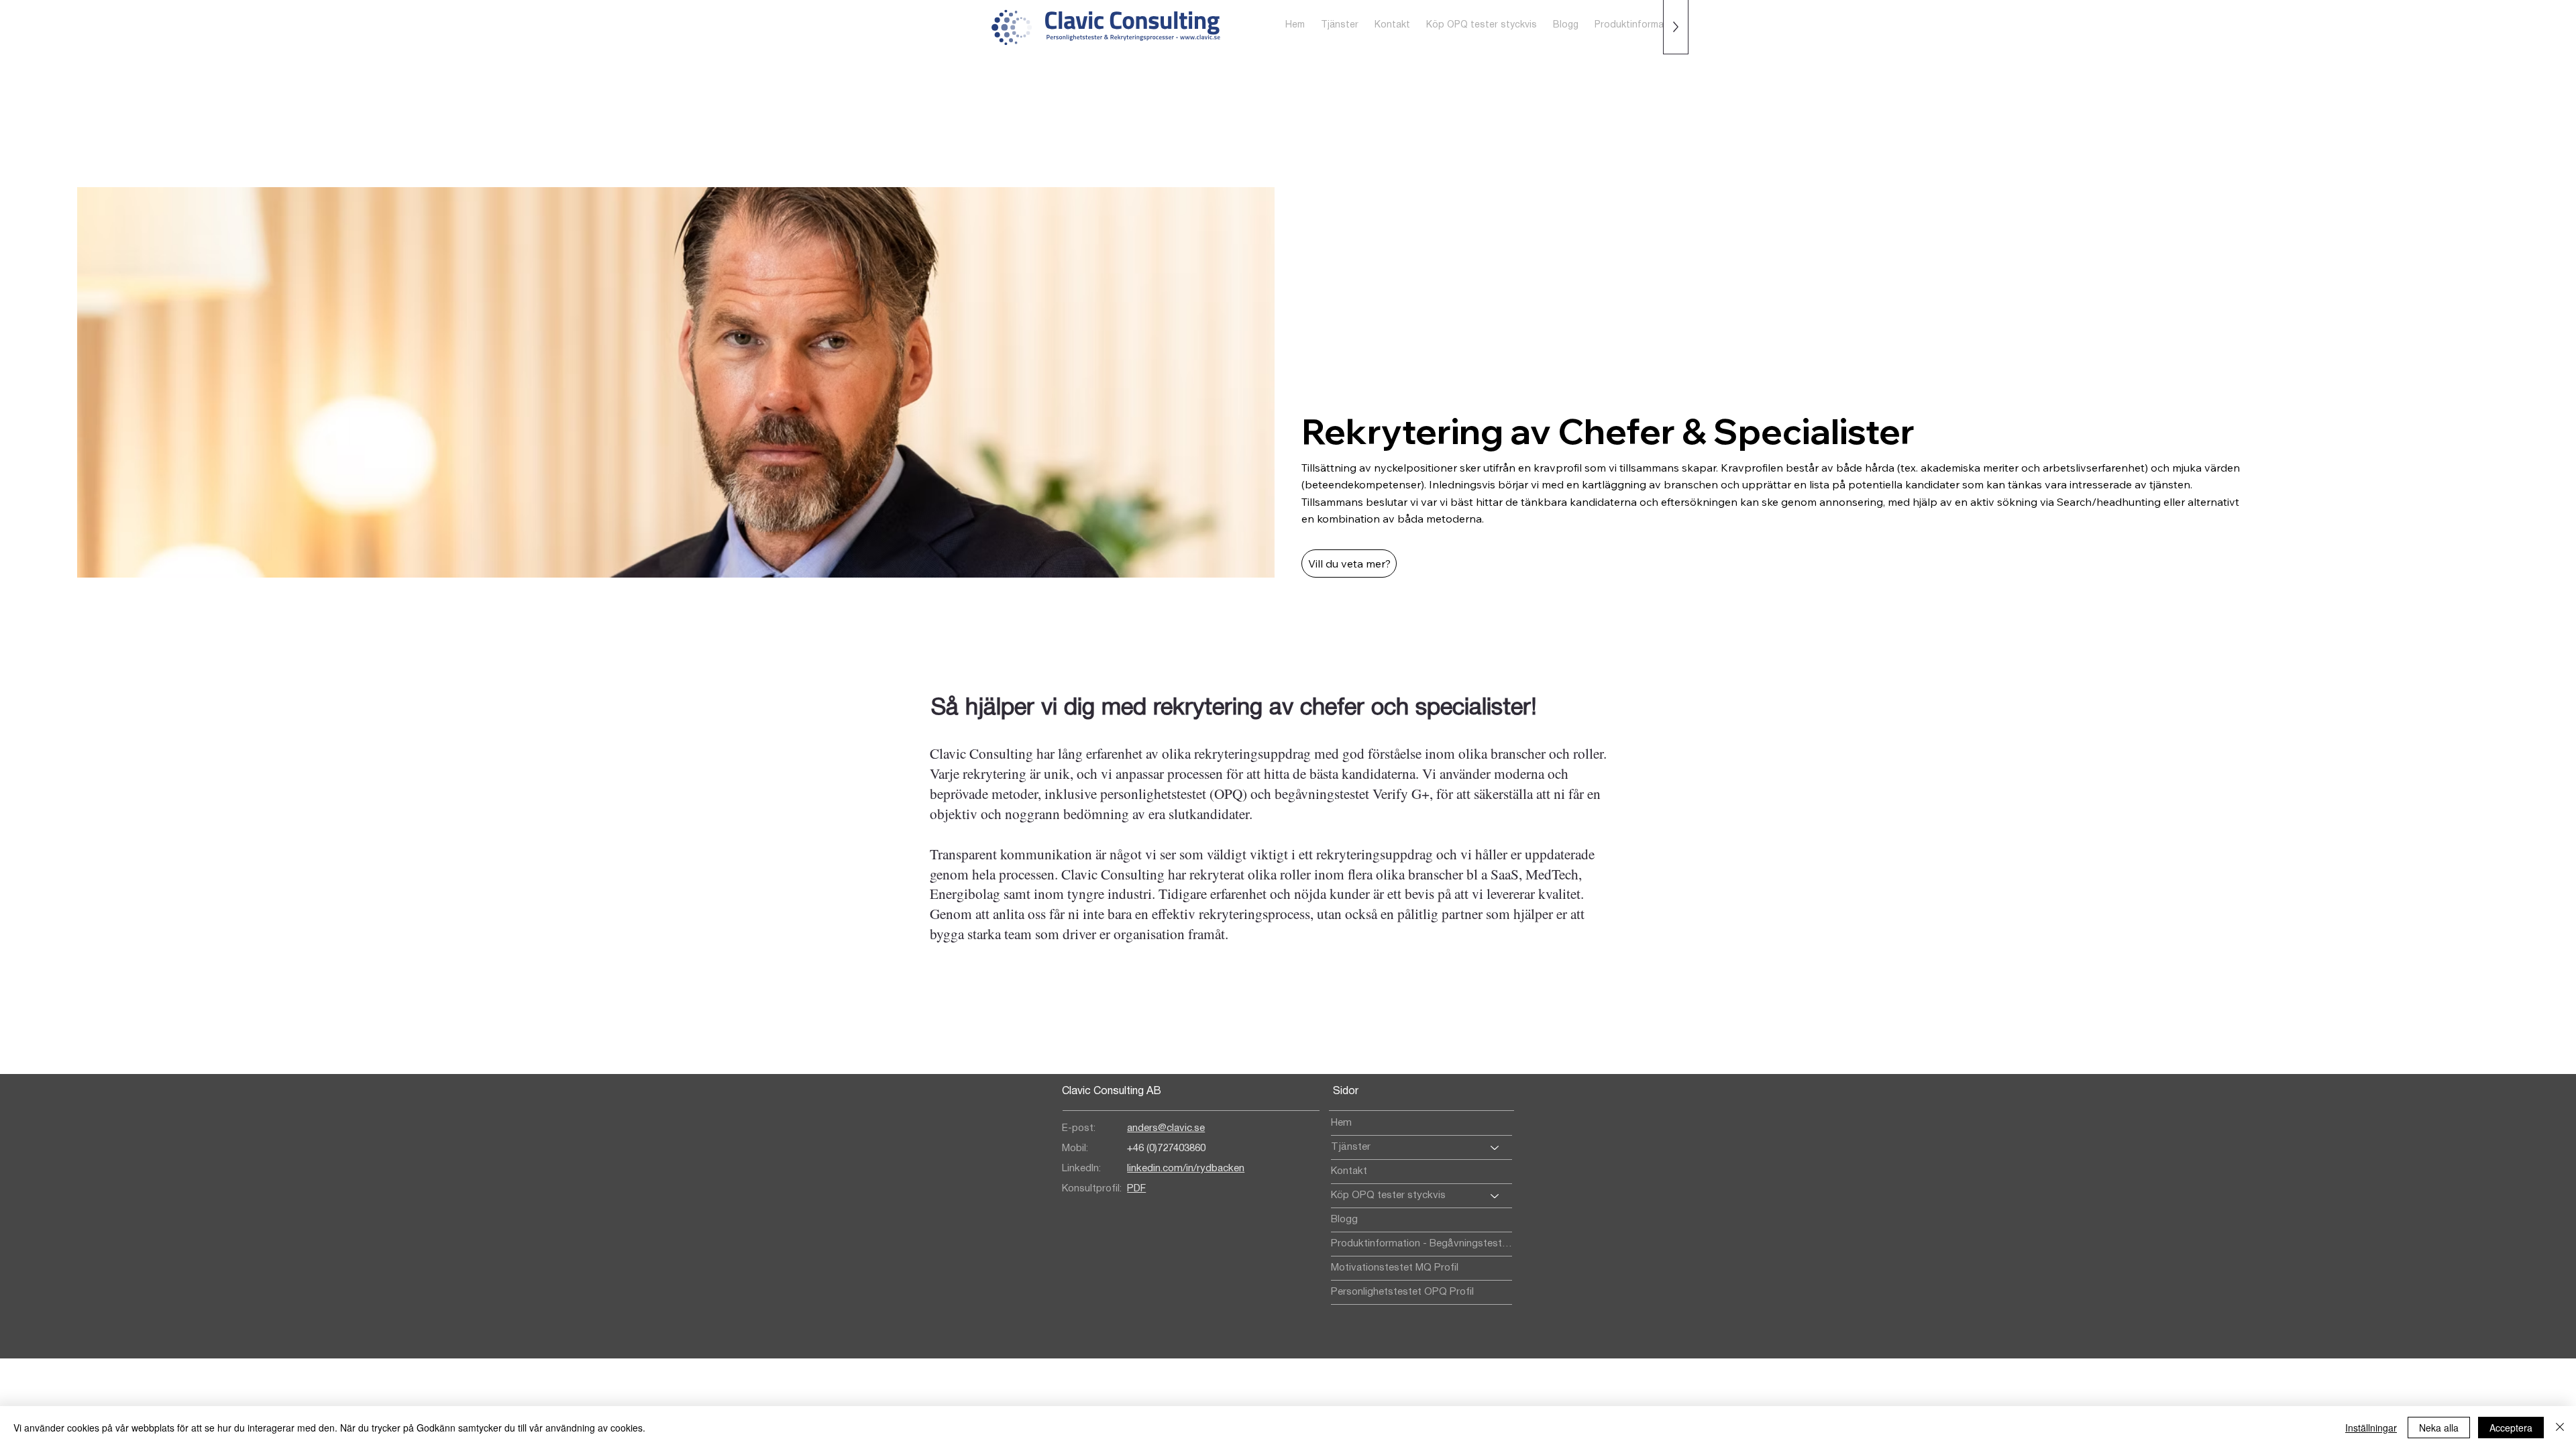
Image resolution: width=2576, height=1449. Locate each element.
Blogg (1344, 1220)
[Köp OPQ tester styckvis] (1495, 1196)
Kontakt (1349, 1171)
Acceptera (2511, 1428)
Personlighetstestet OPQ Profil (1402, 1292)
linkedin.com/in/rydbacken (1186, 1169)
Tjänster (1351, 1147)
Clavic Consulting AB (1112, 1091)
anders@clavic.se (1166, 1128)
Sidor (1346, 1091)
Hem (1341, 1123)
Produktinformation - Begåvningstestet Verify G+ (1421, 1244)
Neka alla (2439, 1428)
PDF (1136, 1189)
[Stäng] (2560, 1428)
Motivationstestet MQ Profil (1395, 1268)
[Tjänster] (1495, 1147)
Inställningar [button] (2371, 1428)
